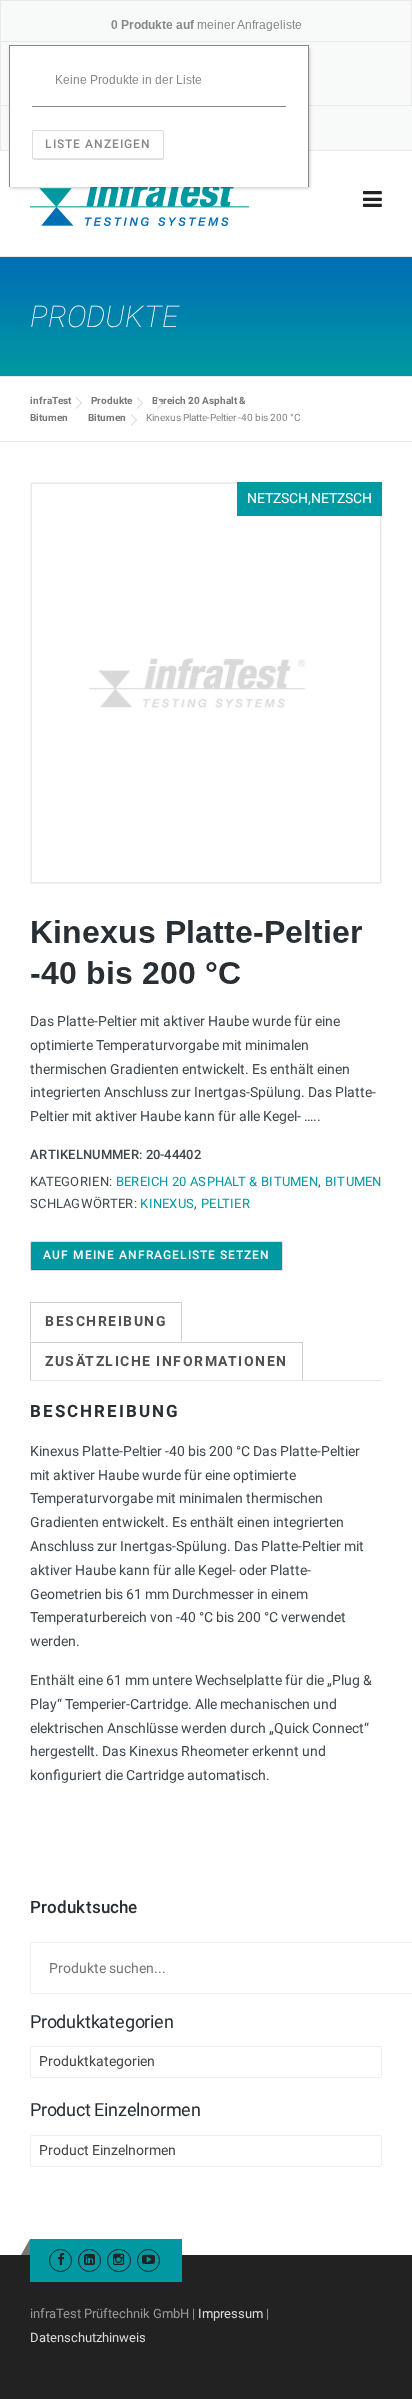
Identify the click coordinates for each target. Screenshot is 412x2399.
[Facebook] (60, 2259)
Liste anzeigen (98, 144)
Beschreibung (106, 1321)
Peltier (225, 1203)
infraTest (50, 400)
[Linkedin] (89, 2259)
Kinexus (167, 1203)
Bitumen (107, 417)
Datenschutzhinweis (88, 2337)
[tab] (106, 1322)
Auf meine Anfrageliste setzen (156, 1255)
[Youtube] (148, 2259)
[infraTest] (139, 200)
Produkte (111, 400)
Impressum (230, 2313)
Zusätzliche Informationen (166, 1361)
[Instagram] (118, 2259)
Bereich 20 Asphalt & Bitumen (217, 1181)
